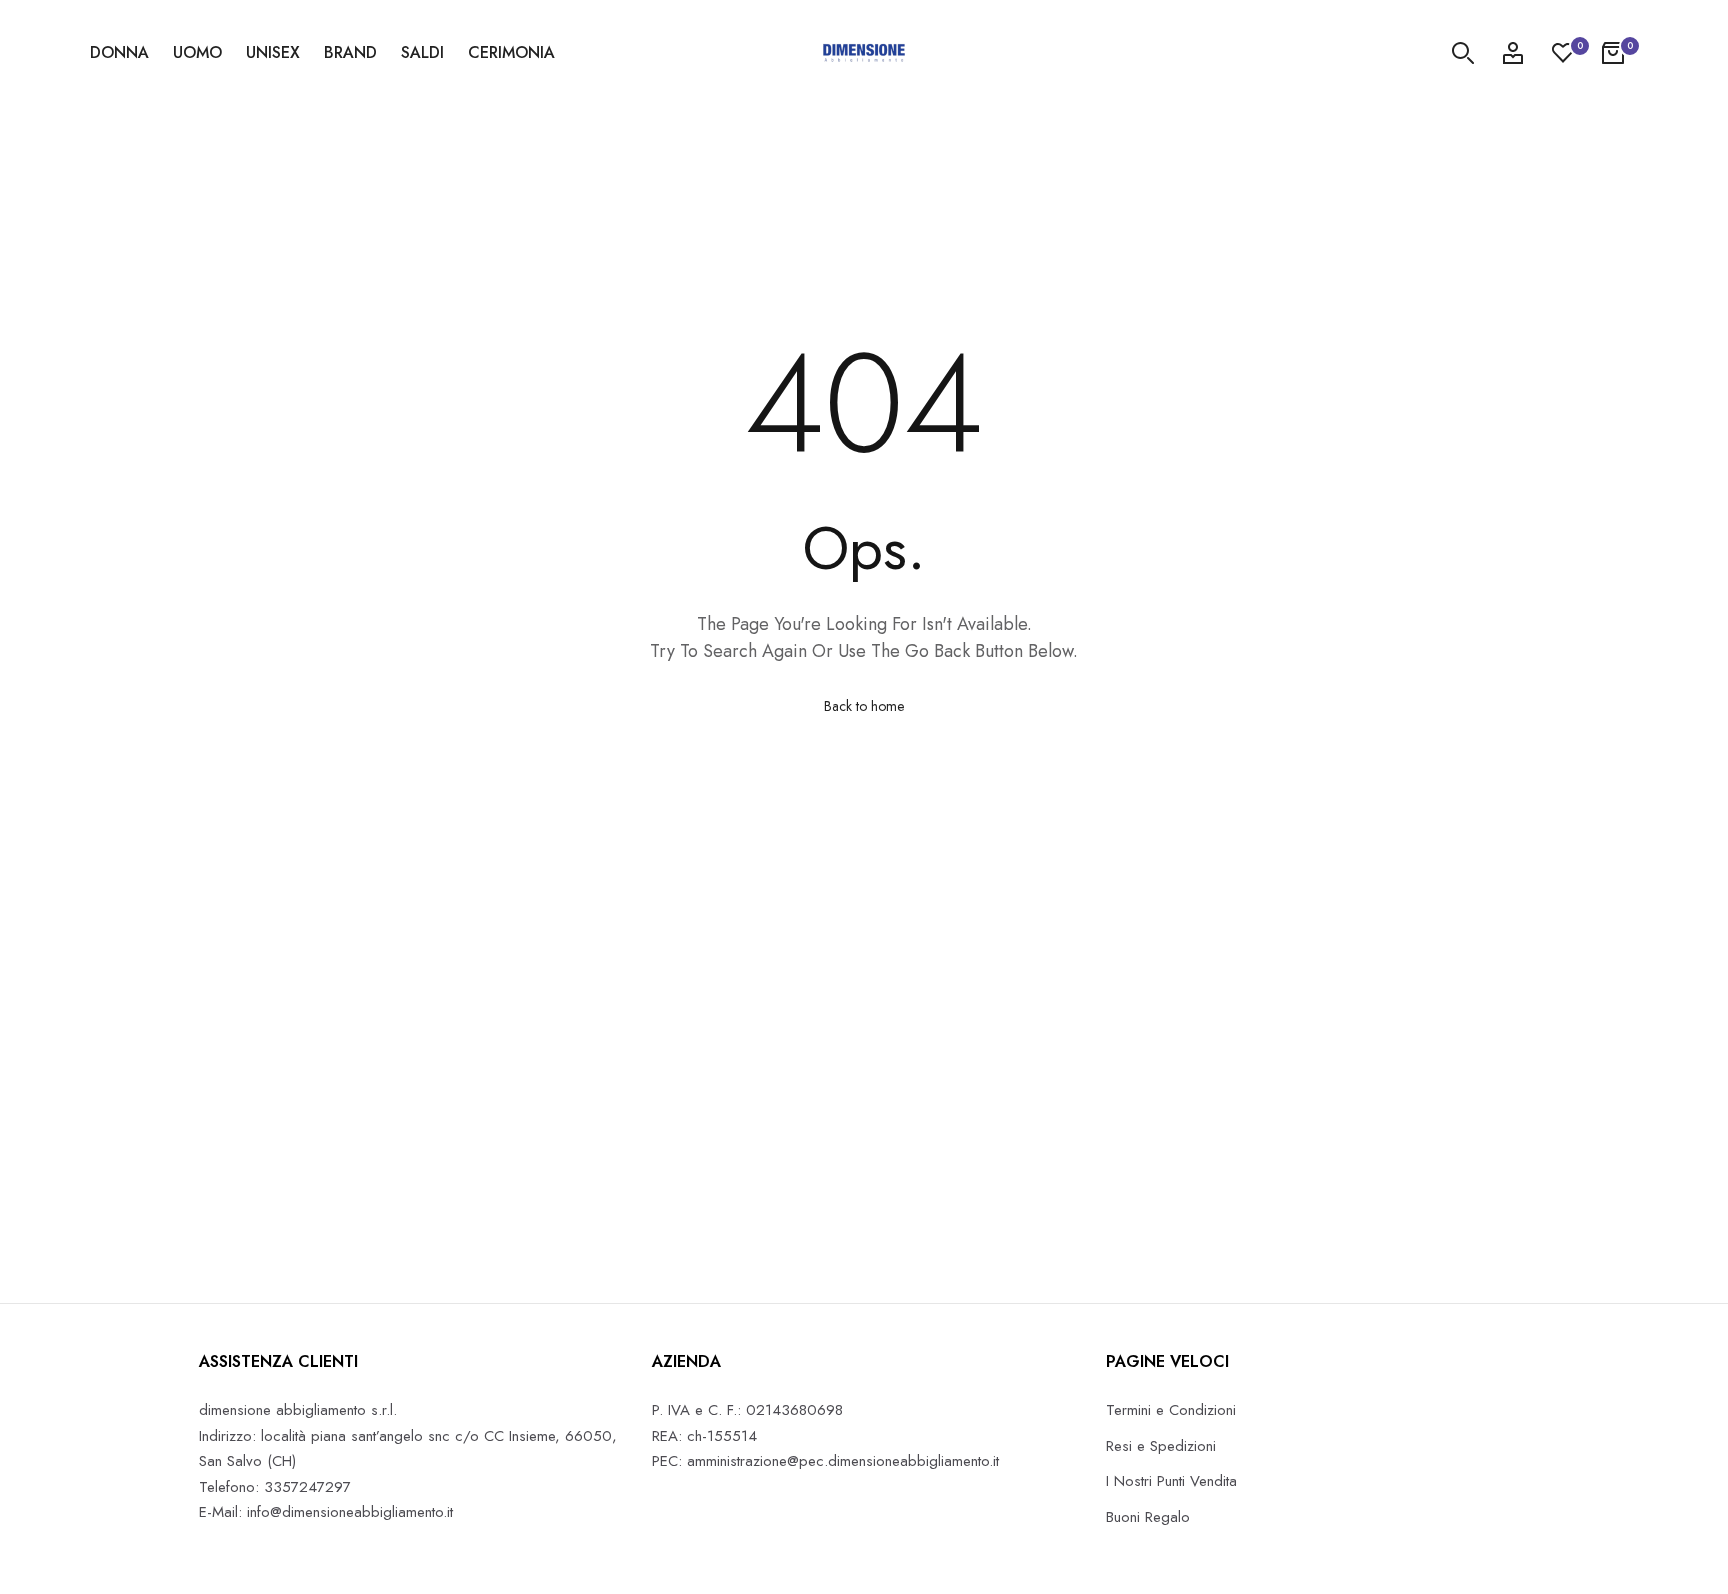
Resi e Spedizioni (1161, 1446)
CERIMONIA (511, 52)
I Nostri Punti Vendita (1171, 1481)
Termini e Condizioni (1171, 1410)
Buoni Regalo (1148, 1517)
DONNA (119, 52)
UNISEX (273, 52)
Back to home (864, 706)
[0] (1563, 53)
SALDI (422, 52)
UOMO (197, 52)
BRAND (350, 52)
